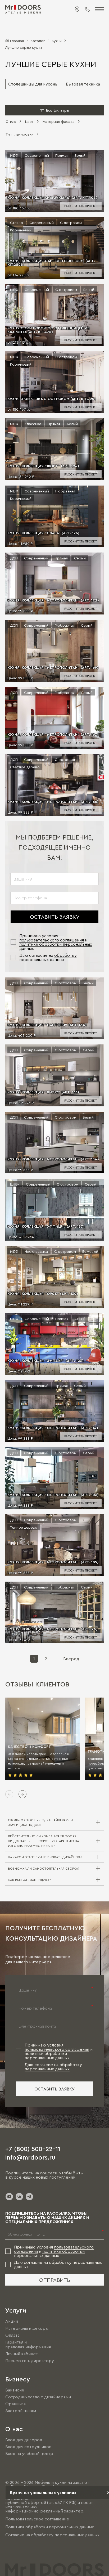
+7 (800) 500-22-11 (33, 2148)
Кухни (57, 41)
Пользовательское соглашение (37, 2519)
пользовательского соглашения (52, 940)
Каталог (38, 41)
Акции (12, 2321)
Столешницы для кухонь (33, 84)
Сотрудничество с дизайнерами (38, 2397)
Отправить (55, 2280)
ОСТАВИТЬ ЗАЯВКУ (55, 917)
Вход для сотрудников (28, 2447)
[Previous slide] (9, 1794)
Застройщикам (21, 2411)
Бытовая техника (83, 84)
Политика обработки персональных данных (50, 2527)
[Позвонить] (87, 9)
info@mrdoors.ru (30, 2157)
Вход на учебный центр (29, 2454)
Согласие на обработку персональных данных (52, 2535)
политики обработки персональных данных (47, 2056)
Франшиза (15, 2404)
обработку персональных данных (48, 957)
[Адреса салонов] (77, 9)
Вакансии (15, 2390)
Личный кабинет (22, 2354)
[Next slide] (22, 1794)
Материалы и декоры (27, 2328)
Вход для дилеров (24, 2440)
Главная (17, 41)
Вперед (71, 1659)
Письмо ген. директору (30, 2361)
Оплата (12, 2335)
